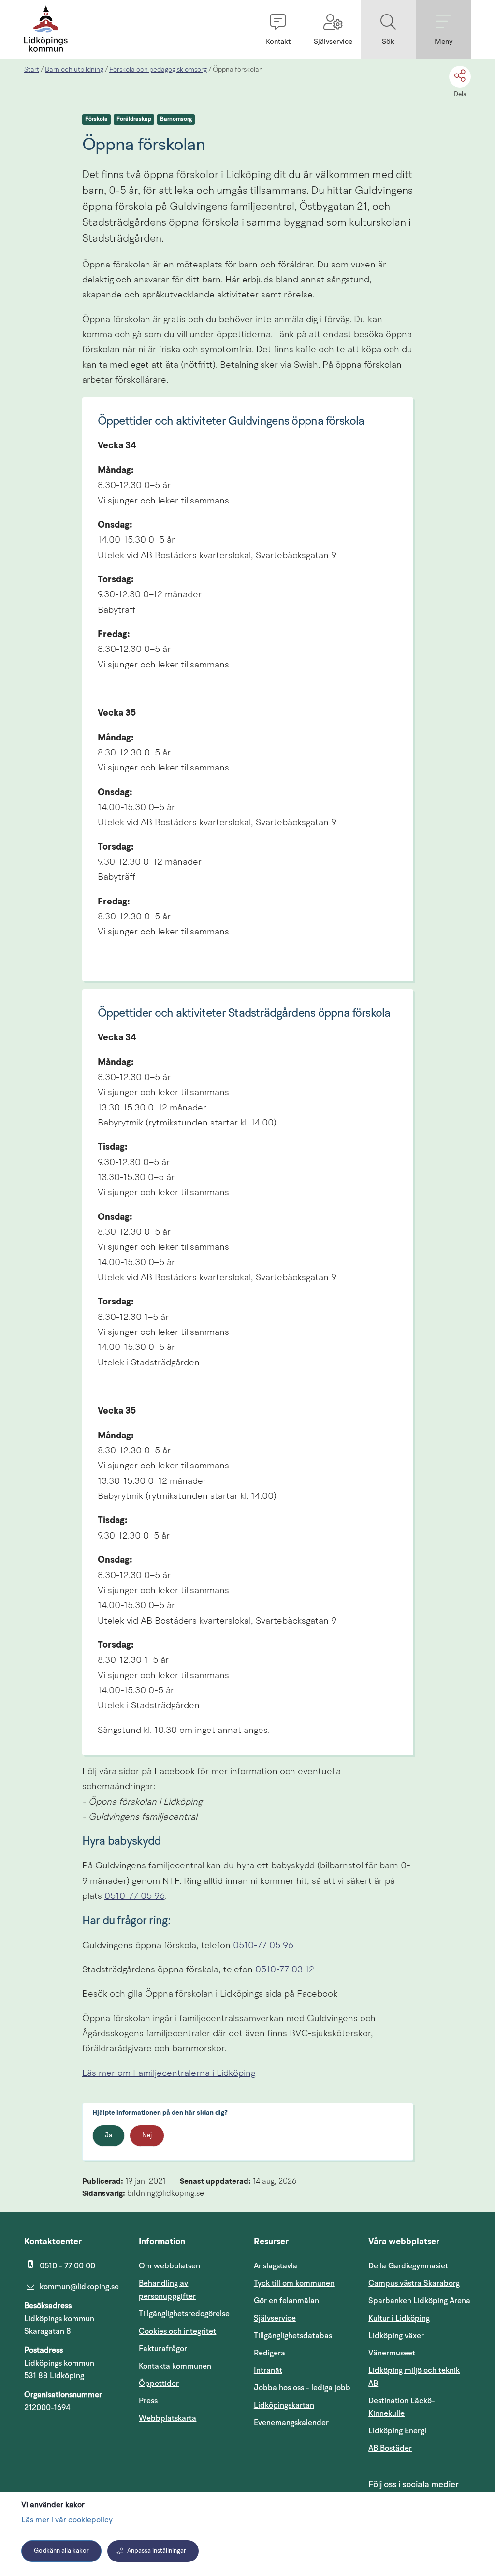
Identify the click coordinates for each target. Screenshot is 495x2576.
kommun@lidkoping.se (79, 2287)
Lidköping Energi (420, 2431)
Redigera (269, 2353)
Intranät (305, 2370)
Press (148, 2401)
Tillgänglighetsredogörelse (184, 2314)
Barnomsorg (176, 119)
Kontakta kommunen (175, 2366)
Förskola (96, 119)
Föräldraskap (134, 119)
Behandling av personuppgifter (167, 2290)
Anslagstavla (276, 2266)
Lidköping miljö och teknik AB (414, 2377)
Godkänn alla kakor (61, 2551)
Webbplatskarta (167, 2418)
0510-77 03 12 (285, 1970)
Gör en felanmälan (286, 2301)
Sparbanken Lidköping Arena (419, 2301)
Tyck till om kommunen (305, 2283)
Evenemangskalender (305, 2422)
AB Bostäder (420, 2448)
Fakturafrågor (163, 2349)
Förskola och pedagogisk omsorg (158, 70)
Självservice (305, 2318)
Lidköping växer (396, 2336)
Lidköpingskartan (305, 2405)
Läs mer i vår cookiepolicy (67, 2520)
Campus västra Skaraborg (414, 2283)
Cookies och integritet (177, 2331)
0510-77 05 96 (135, 1897)
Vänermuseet (392, 2353)
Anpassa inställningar (157, 2551)
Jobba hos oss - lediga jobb (302, 2388)
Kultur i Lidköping (399, 2318)
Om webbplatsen (169, 2266)
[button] (278, 29)
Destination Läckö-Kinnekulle (420, 2407)
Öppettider (159, 2384)
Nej (147, 2136)
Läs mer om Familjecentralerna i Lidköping (169, 2074)
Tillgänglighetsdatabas (305, 2335)
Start (32, 70)
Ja (109, 2136)
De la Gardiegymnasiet (408, 2266)
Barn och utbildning (74, 70)
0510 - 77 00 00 (67, 2266)
